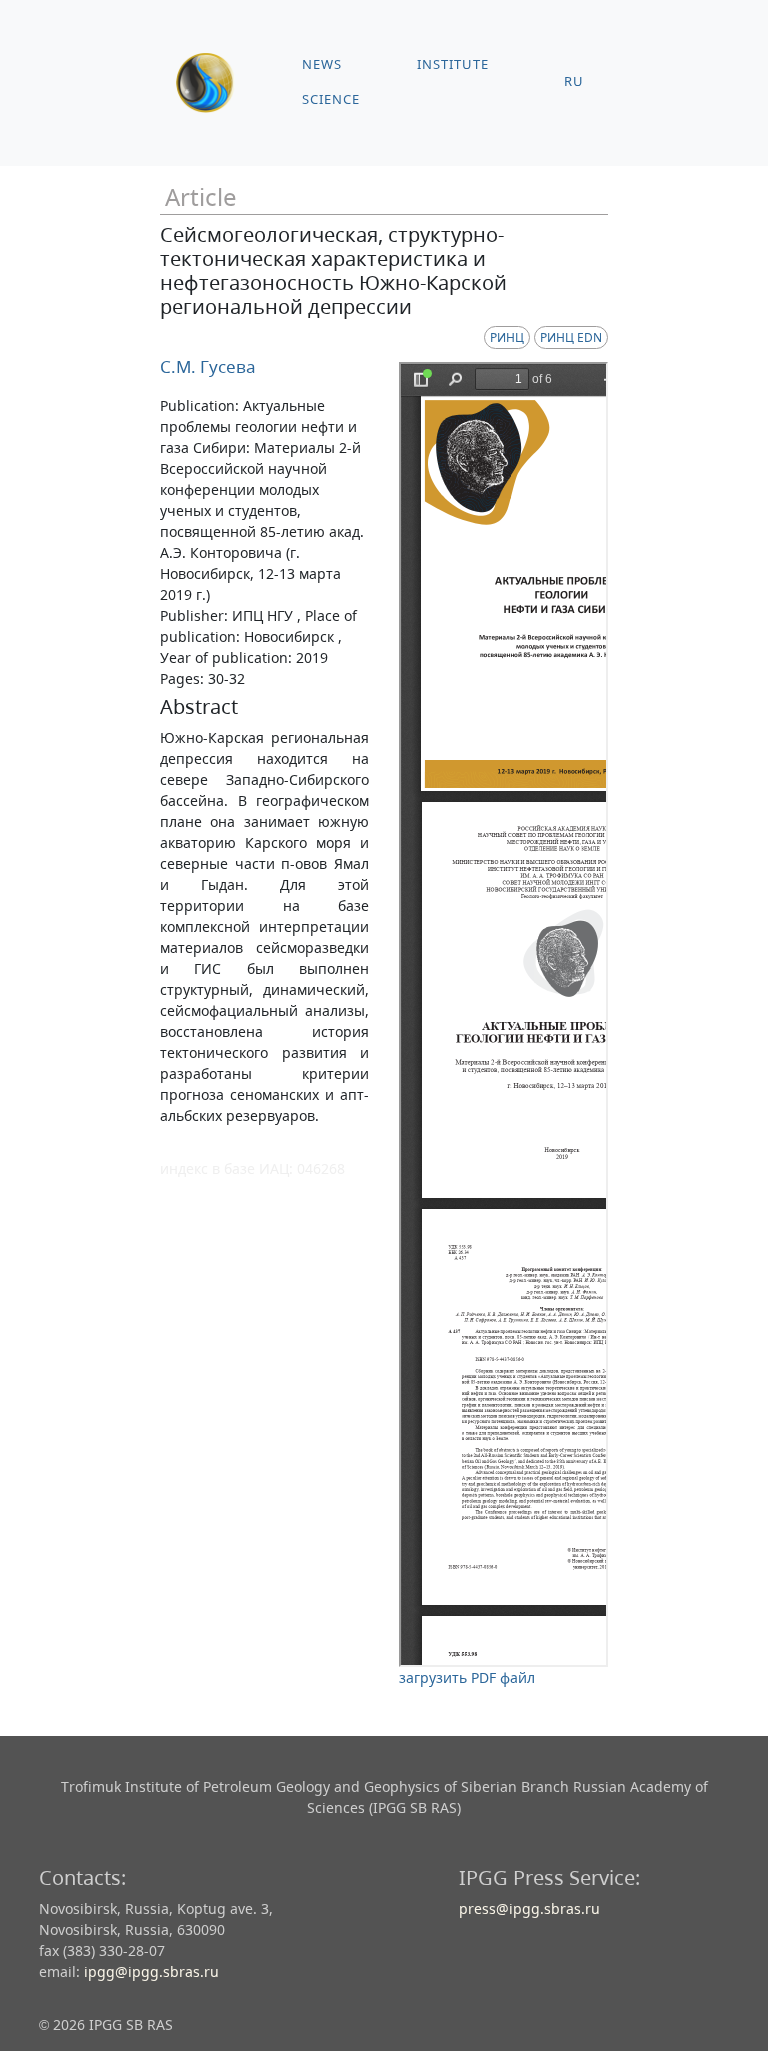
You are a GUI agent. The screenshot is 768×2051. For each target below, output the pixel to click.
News (322, 64)
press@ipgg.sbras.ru (529, 1908)
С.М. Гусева (208, 366)
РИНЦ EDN (571, 337)
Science (331, 99)
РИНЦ (507, 337)
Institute (453, 64)
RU (574, 81)
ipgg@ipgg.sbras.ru (151, 1971)
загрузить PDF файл (467, 1677)
